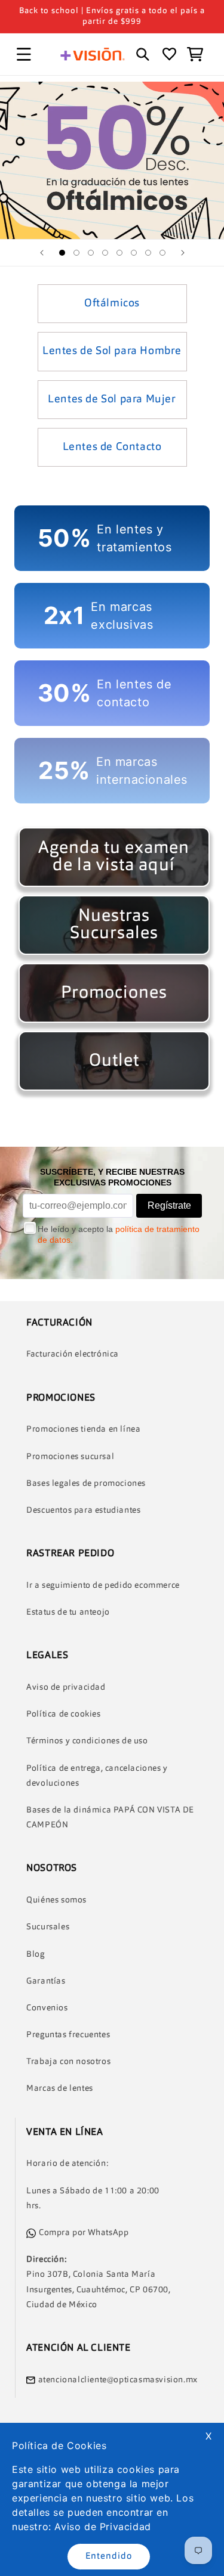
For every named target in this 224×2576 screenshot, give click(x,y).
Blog (35, 1954)
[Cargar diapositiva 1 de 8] (62, 253)
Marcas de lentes (60, 2088)
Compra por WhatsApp (84, 2233)
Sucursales (48, 1927)
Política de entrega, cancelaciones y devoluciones (97, 1776)
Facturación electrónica (73, 1354)
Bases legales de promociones (86, 1483)
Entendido (109, 2557)
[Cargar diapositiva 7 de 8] (148, 253)
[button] (24, 54)
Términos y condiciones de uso (87, 1741)
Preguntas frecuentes (68, 2035)
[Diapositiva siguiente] (183, 253)
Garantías (46, 1981)
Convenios (47, 2008)
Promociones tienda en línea (83, 1429)
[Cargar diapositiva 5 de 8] (119, 253)
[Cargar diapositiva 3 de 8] (91, 253)
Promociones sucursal (70, 1457)
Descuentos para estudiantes (83, 1510)
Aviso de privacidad (66, 1687)
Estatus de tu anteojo (68, 1612)
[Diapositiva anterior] (42, 253)
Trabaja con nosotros (68, 2062)
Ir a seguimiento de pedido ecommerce (103, 1585)
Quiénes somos (56, 1900)
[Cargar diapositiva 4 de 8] (105, 253)
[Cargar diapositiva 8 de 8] (162, 253)
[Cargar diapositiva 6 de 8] (134, 253)
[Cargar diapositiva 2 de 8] (76, 253)
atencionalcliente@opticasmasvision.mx (118, 2380)
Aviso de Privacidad (102, 2527)
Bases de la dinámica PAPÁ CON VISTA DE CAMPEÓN (110, 1818)
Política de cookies (63, 1714)
